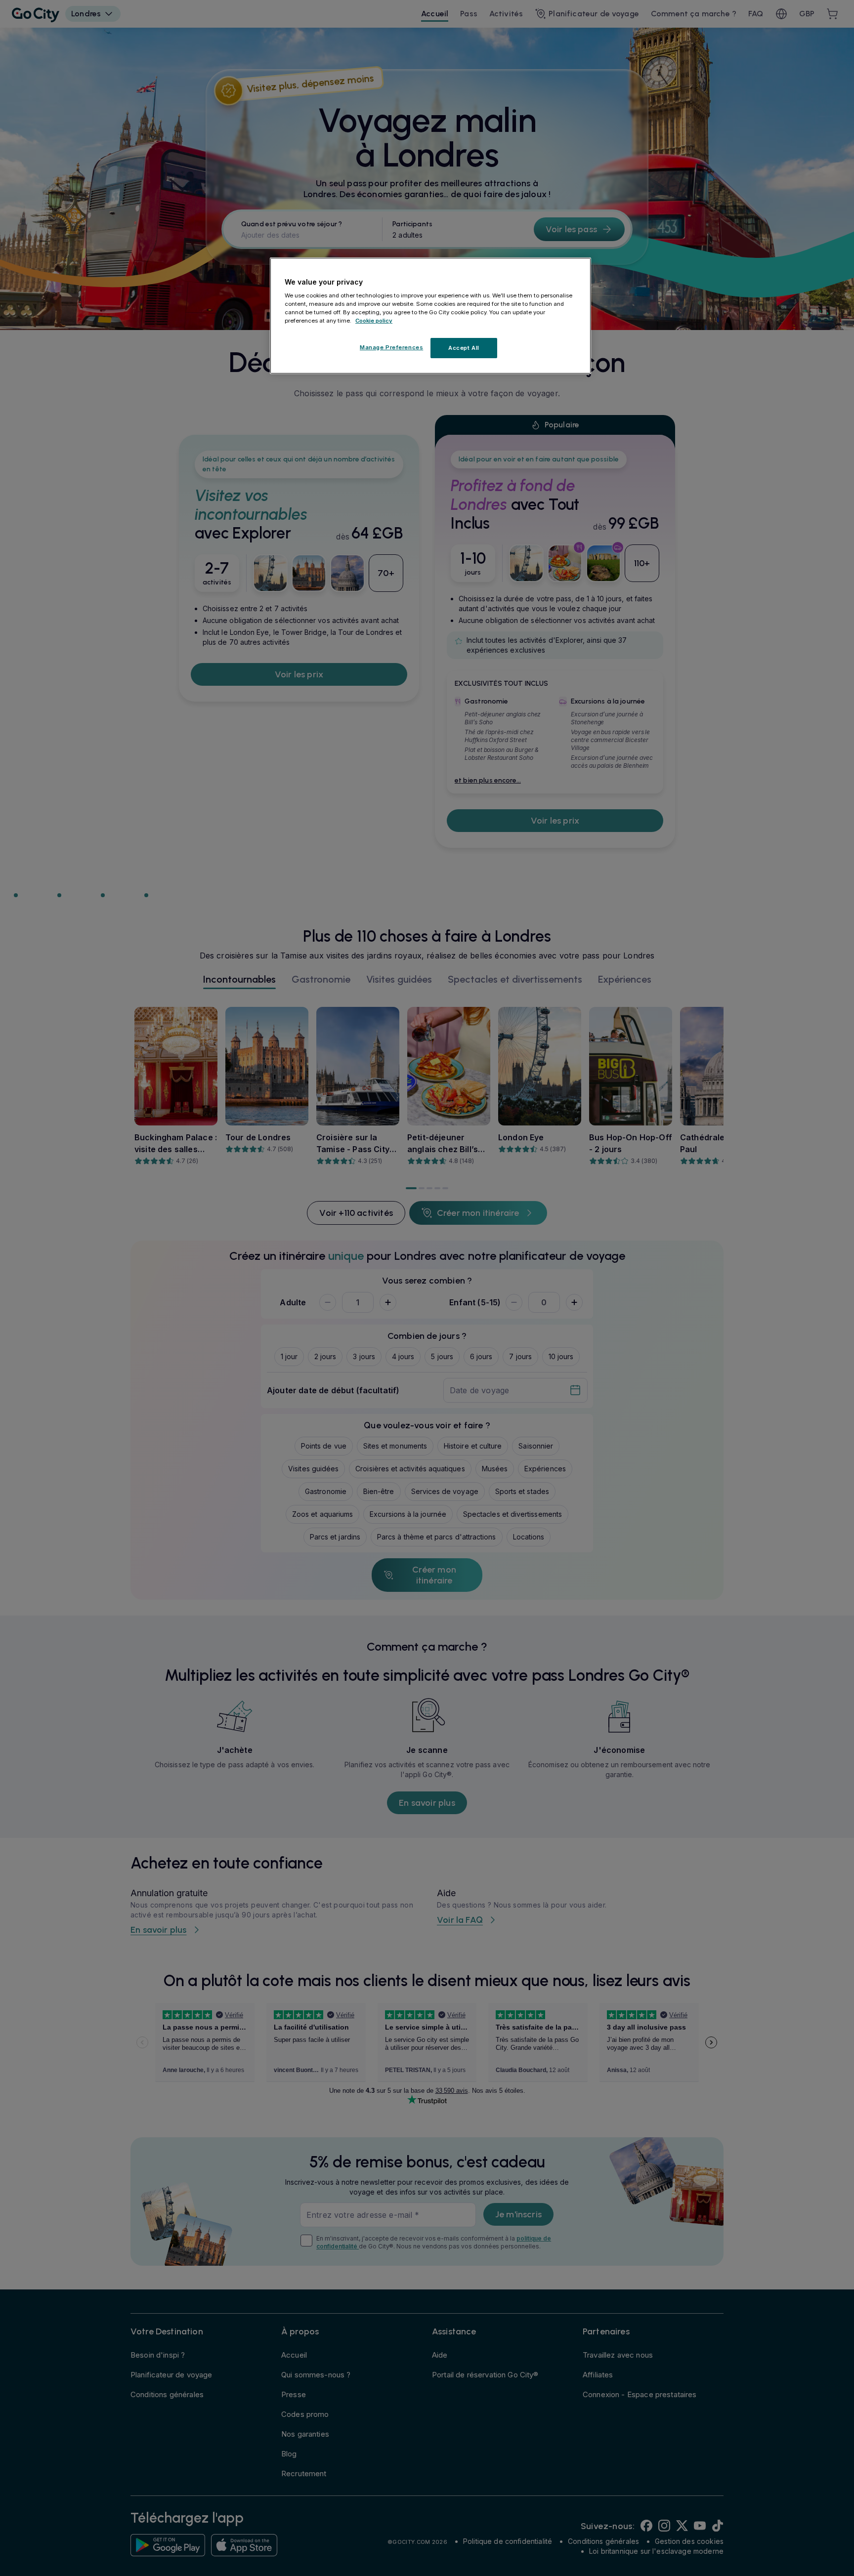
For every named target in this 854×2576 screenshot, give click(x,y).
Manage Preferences (391, 347)
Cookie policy (374, 321)
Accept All (464, 348)
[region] (430, 316)
